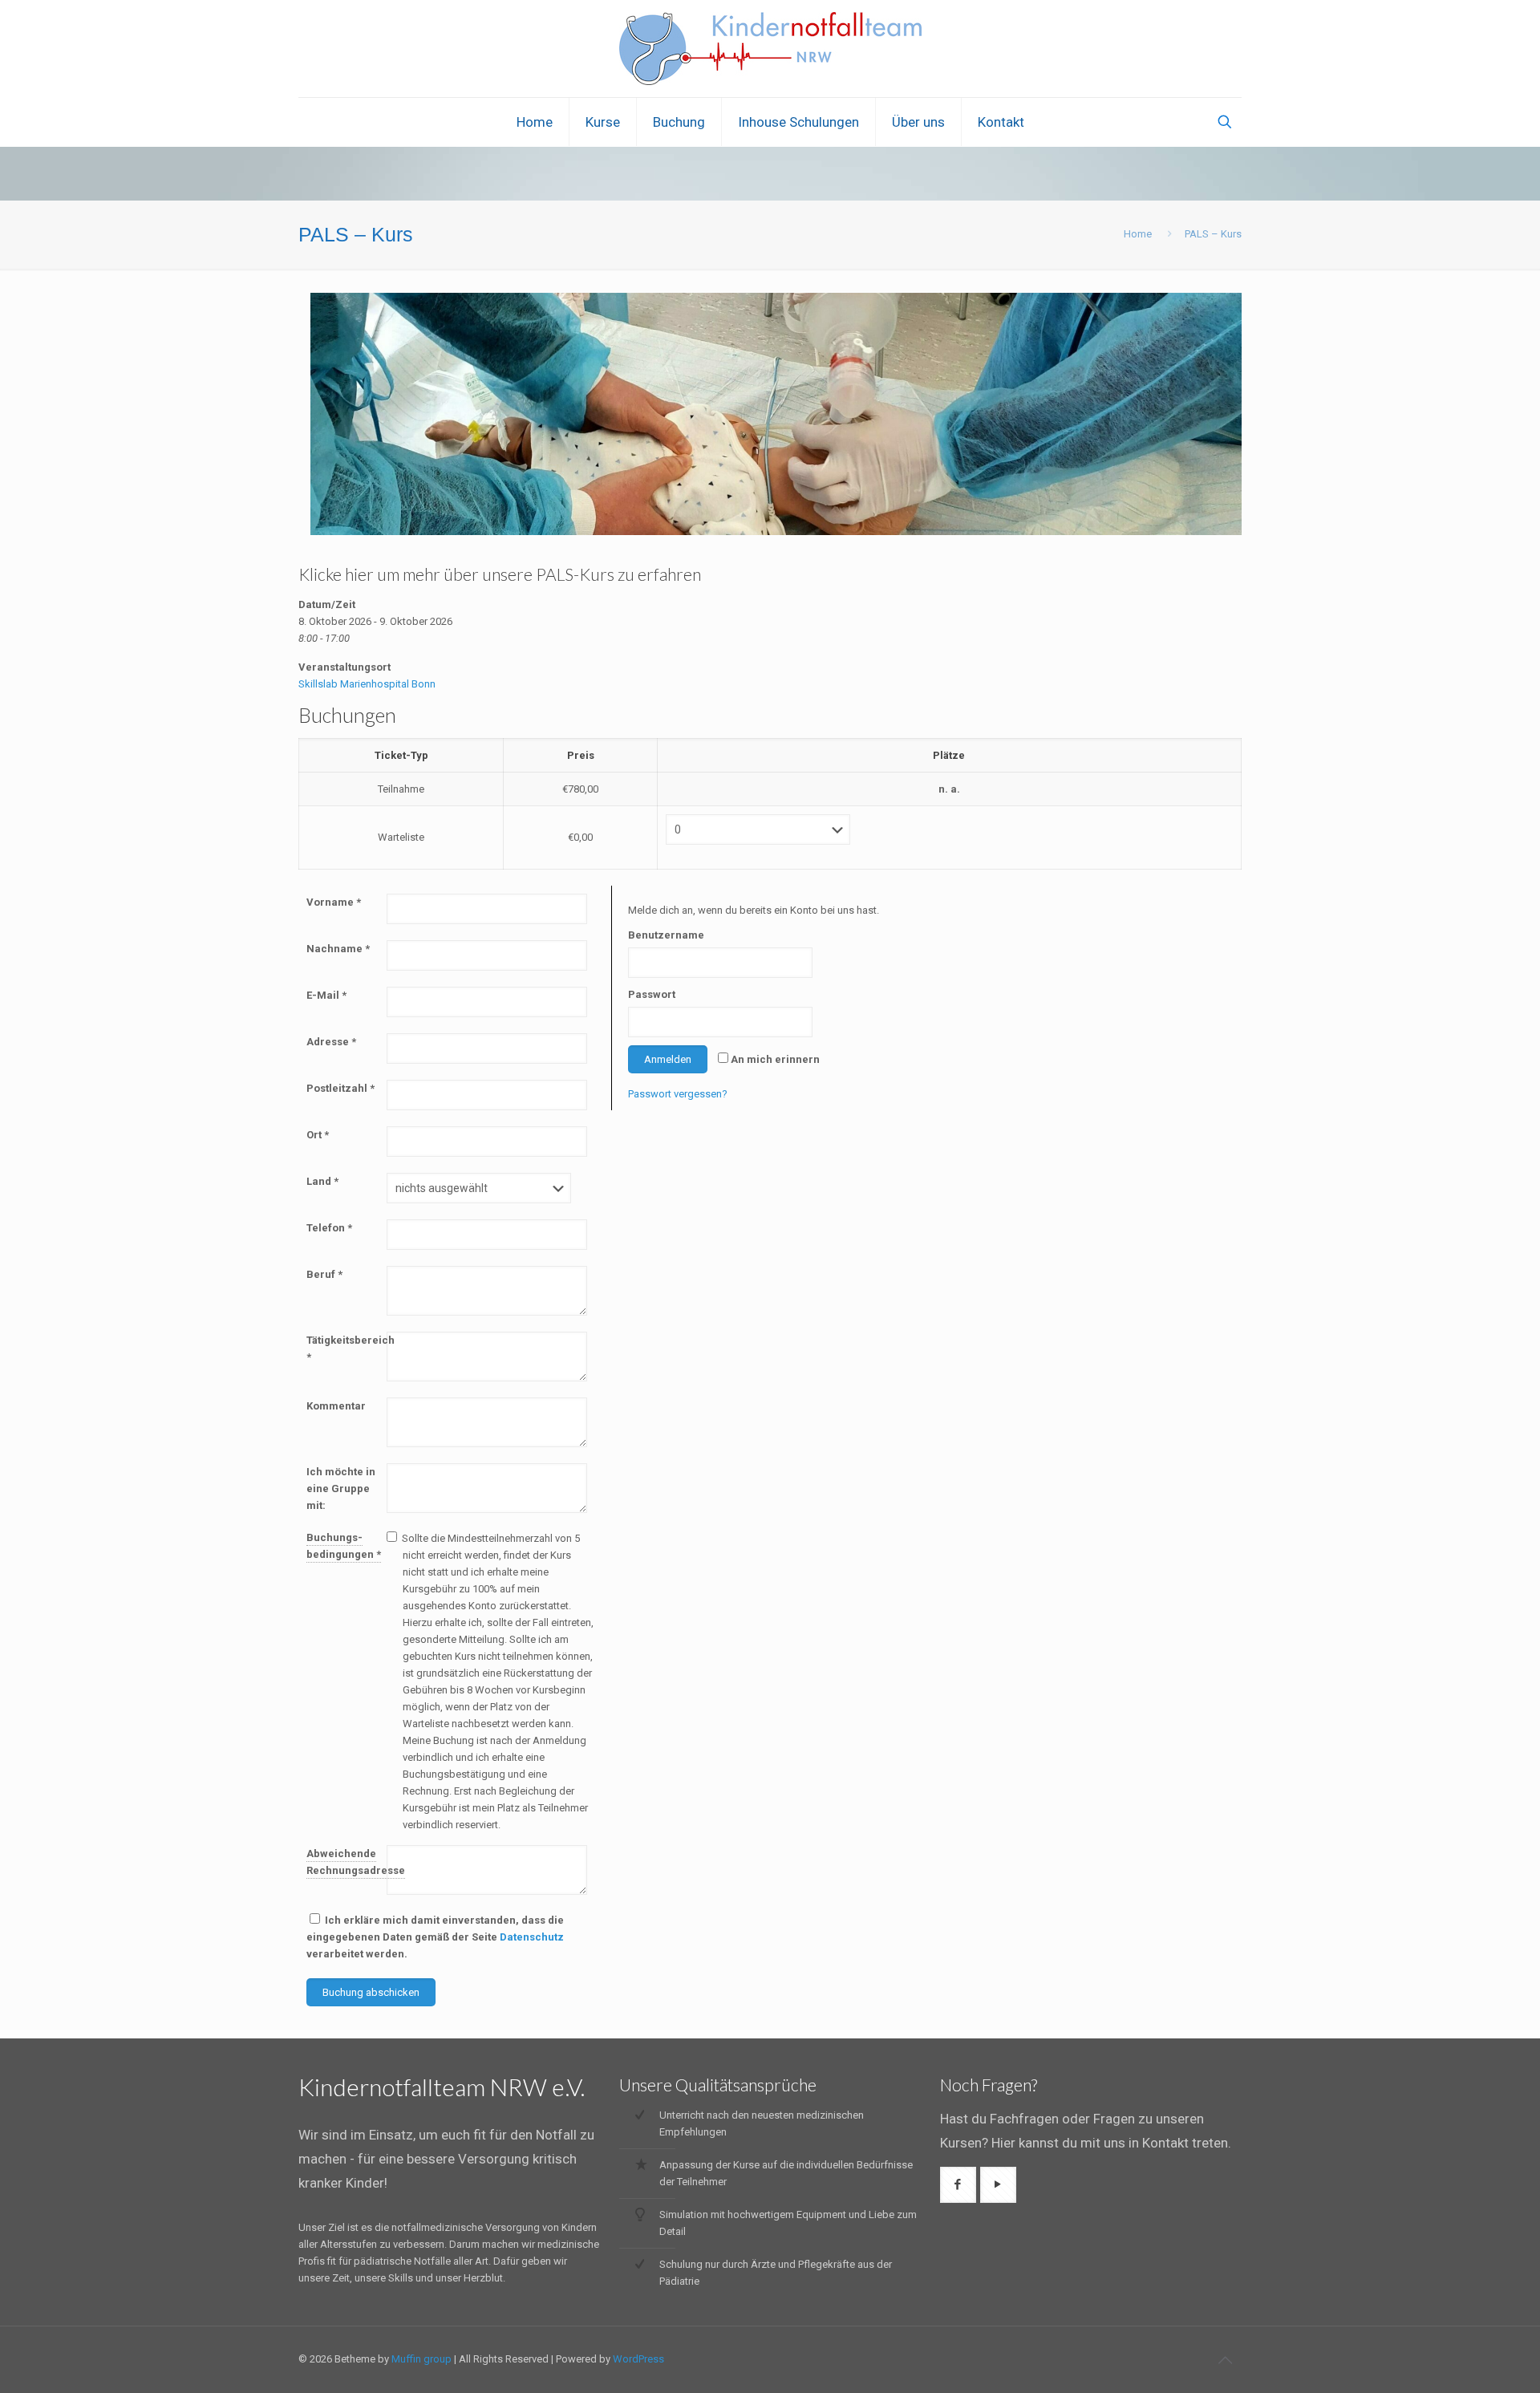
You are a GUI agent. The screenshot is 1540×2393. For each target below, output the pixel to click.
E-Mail (326, 995)
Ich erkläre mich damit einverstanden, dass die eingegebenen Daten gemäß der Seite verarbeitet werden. (435, 1937)
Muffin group (421, 2359)
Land (322, 1181)
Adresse (331, 1042)
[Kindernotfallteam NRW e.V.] (770, 49)
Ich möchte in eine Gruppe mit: (341, 1489)
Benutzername (664, 935)
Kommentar (336, 1406)
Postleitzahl (340, 1088)
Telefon (329, 1228)
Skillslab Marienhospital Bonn (367, 684)
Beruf (324, 1274)
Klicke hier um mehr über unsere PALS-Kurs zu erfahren (500, 574)
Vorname (334, 902)
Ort (318, 1135)
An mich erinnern (775, 1059)
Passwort (652, 994)
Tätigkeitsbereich (346, 1349)
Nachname (338, 949)
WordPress (638, 2359)
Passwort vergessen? (678, 1094)
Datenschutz (532, 1937)
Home (1138, 234)
